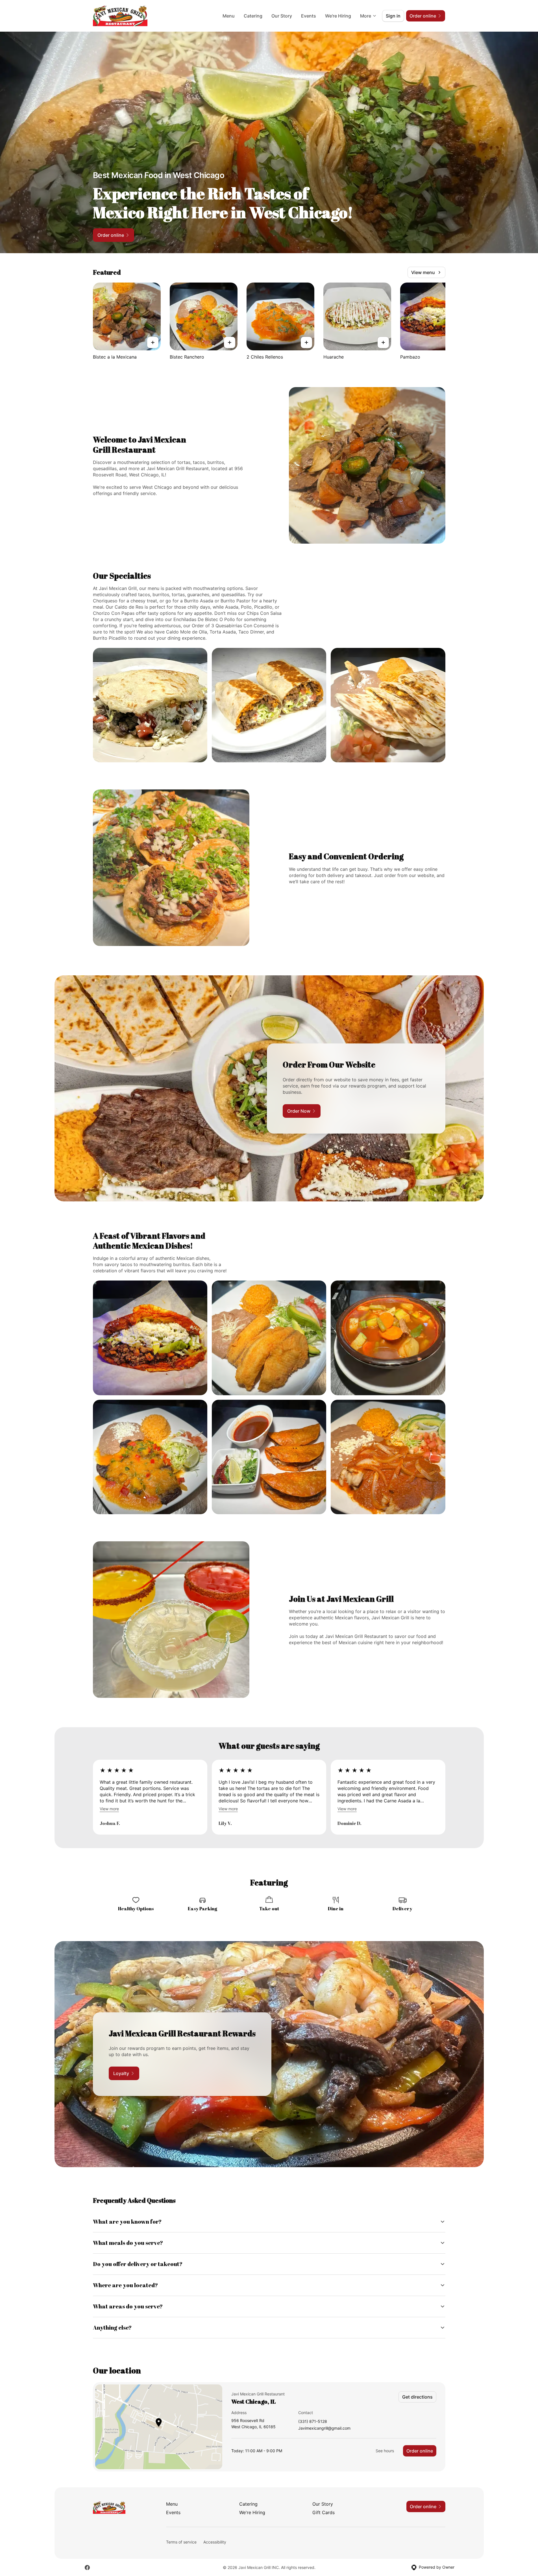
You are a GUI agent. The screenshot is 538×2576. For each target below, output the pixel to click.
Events (309, 16)
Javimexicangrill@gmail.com (324, 2428)
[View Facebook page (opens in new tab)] (87, 2568)
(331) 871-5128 (313, 2422)
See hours (385, 2451)
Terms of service (181, 2542)
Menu (229, 16)
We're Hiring (338, 16)
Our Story (282, 16)
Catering (253, 16)
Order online (420, 2451)
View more (109, 1809)
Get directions (417, 2397)
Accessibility (215, 2542)
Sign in (393, 16)
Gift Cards (324, 2512)
